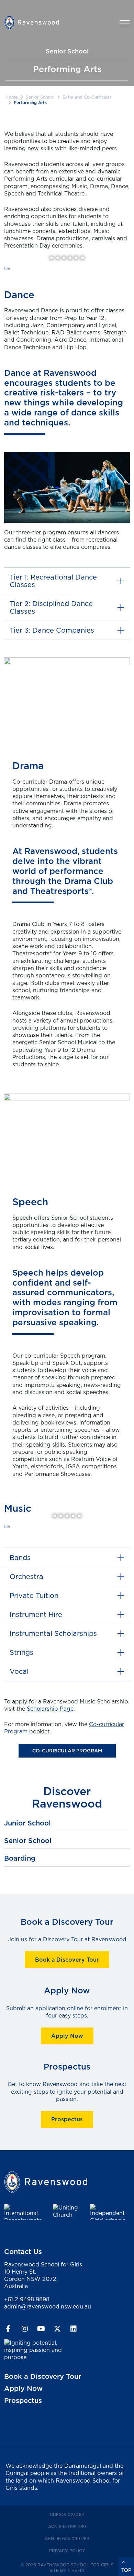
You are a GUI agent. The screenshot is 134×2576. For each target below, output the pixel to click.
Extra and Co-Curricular (87, 97)
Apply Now (67, 2036)
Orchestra (26, 1576)
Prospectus (67, 2119)
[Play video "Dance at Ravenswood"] (67, 488)
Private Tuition (34, 1595)
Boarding (20, 1858)
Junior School (27, 1823)
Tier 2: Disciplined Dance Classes (51, 607)
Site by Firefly (67, 2570)
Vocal (19, 1671)
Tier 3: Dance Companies (52, 630)
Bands (20, 1557)
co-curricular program (67, 1751)
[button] (125, 23)
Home (12, 97)
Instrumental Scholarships (53, 1633)
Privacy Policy (79, 2550)
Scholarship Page (50, 1709)
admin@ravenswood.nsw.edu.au (48, 2306)
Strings (21, 1652)
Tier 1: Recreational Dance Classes (53, 581)
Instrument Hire (36, 1614)
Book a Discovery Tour (67, 1960)
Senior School (40, 97)
